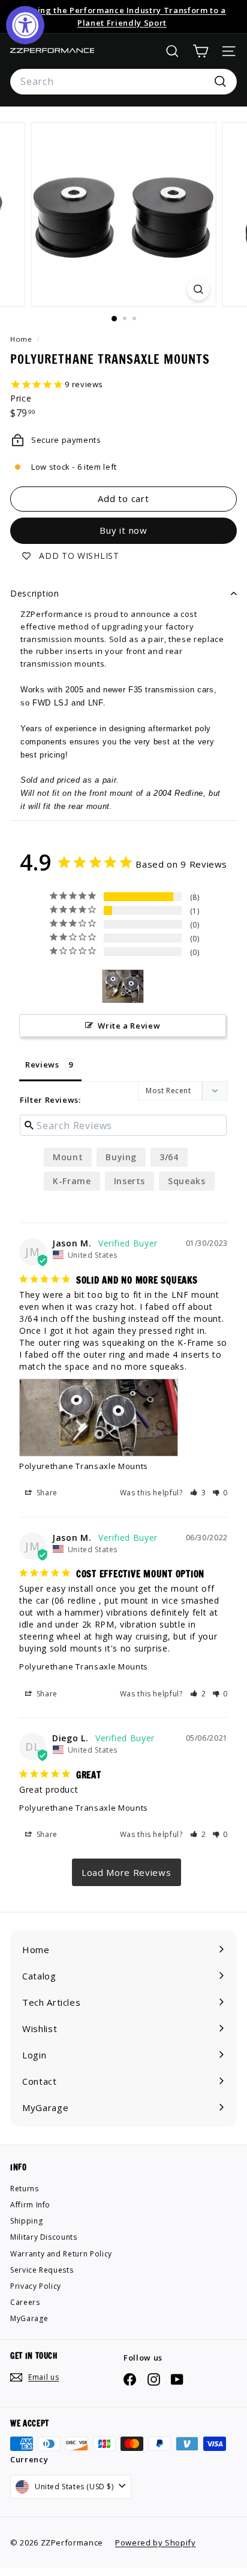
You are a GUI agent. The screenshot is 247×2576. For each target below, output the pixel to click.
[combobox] (123, 82)
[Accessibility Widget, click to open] (25, 25)
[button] (198, 1493)
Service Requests (42, 2270)
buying (121, 1157)
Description (35, 593)
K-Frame (72, 1181)
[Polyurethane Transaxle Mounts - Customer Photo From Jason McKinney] (123, 986)
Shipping (26, 2221)
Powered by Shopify (156, 2542)
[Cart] (201, 51)
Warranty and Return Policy (61, 2254)
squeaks (187, 1181)
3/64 (169, 1157)
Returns (25, 2189)
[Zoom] (199, 289)
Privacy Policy (36, 2286)
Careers (25, 2302)
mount (68, 1157)
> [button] (126, 1872)
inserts (130, 1181)
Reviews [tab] (42, 1065)
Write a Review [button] (129, 1026)
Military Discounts (44, 2237)
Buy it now (123, 530)
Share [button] (46, 1493)
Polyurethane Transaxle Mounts (84, 1466)
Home (22, 339)
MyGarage (29, 2318)
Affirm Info (30, 2205)
